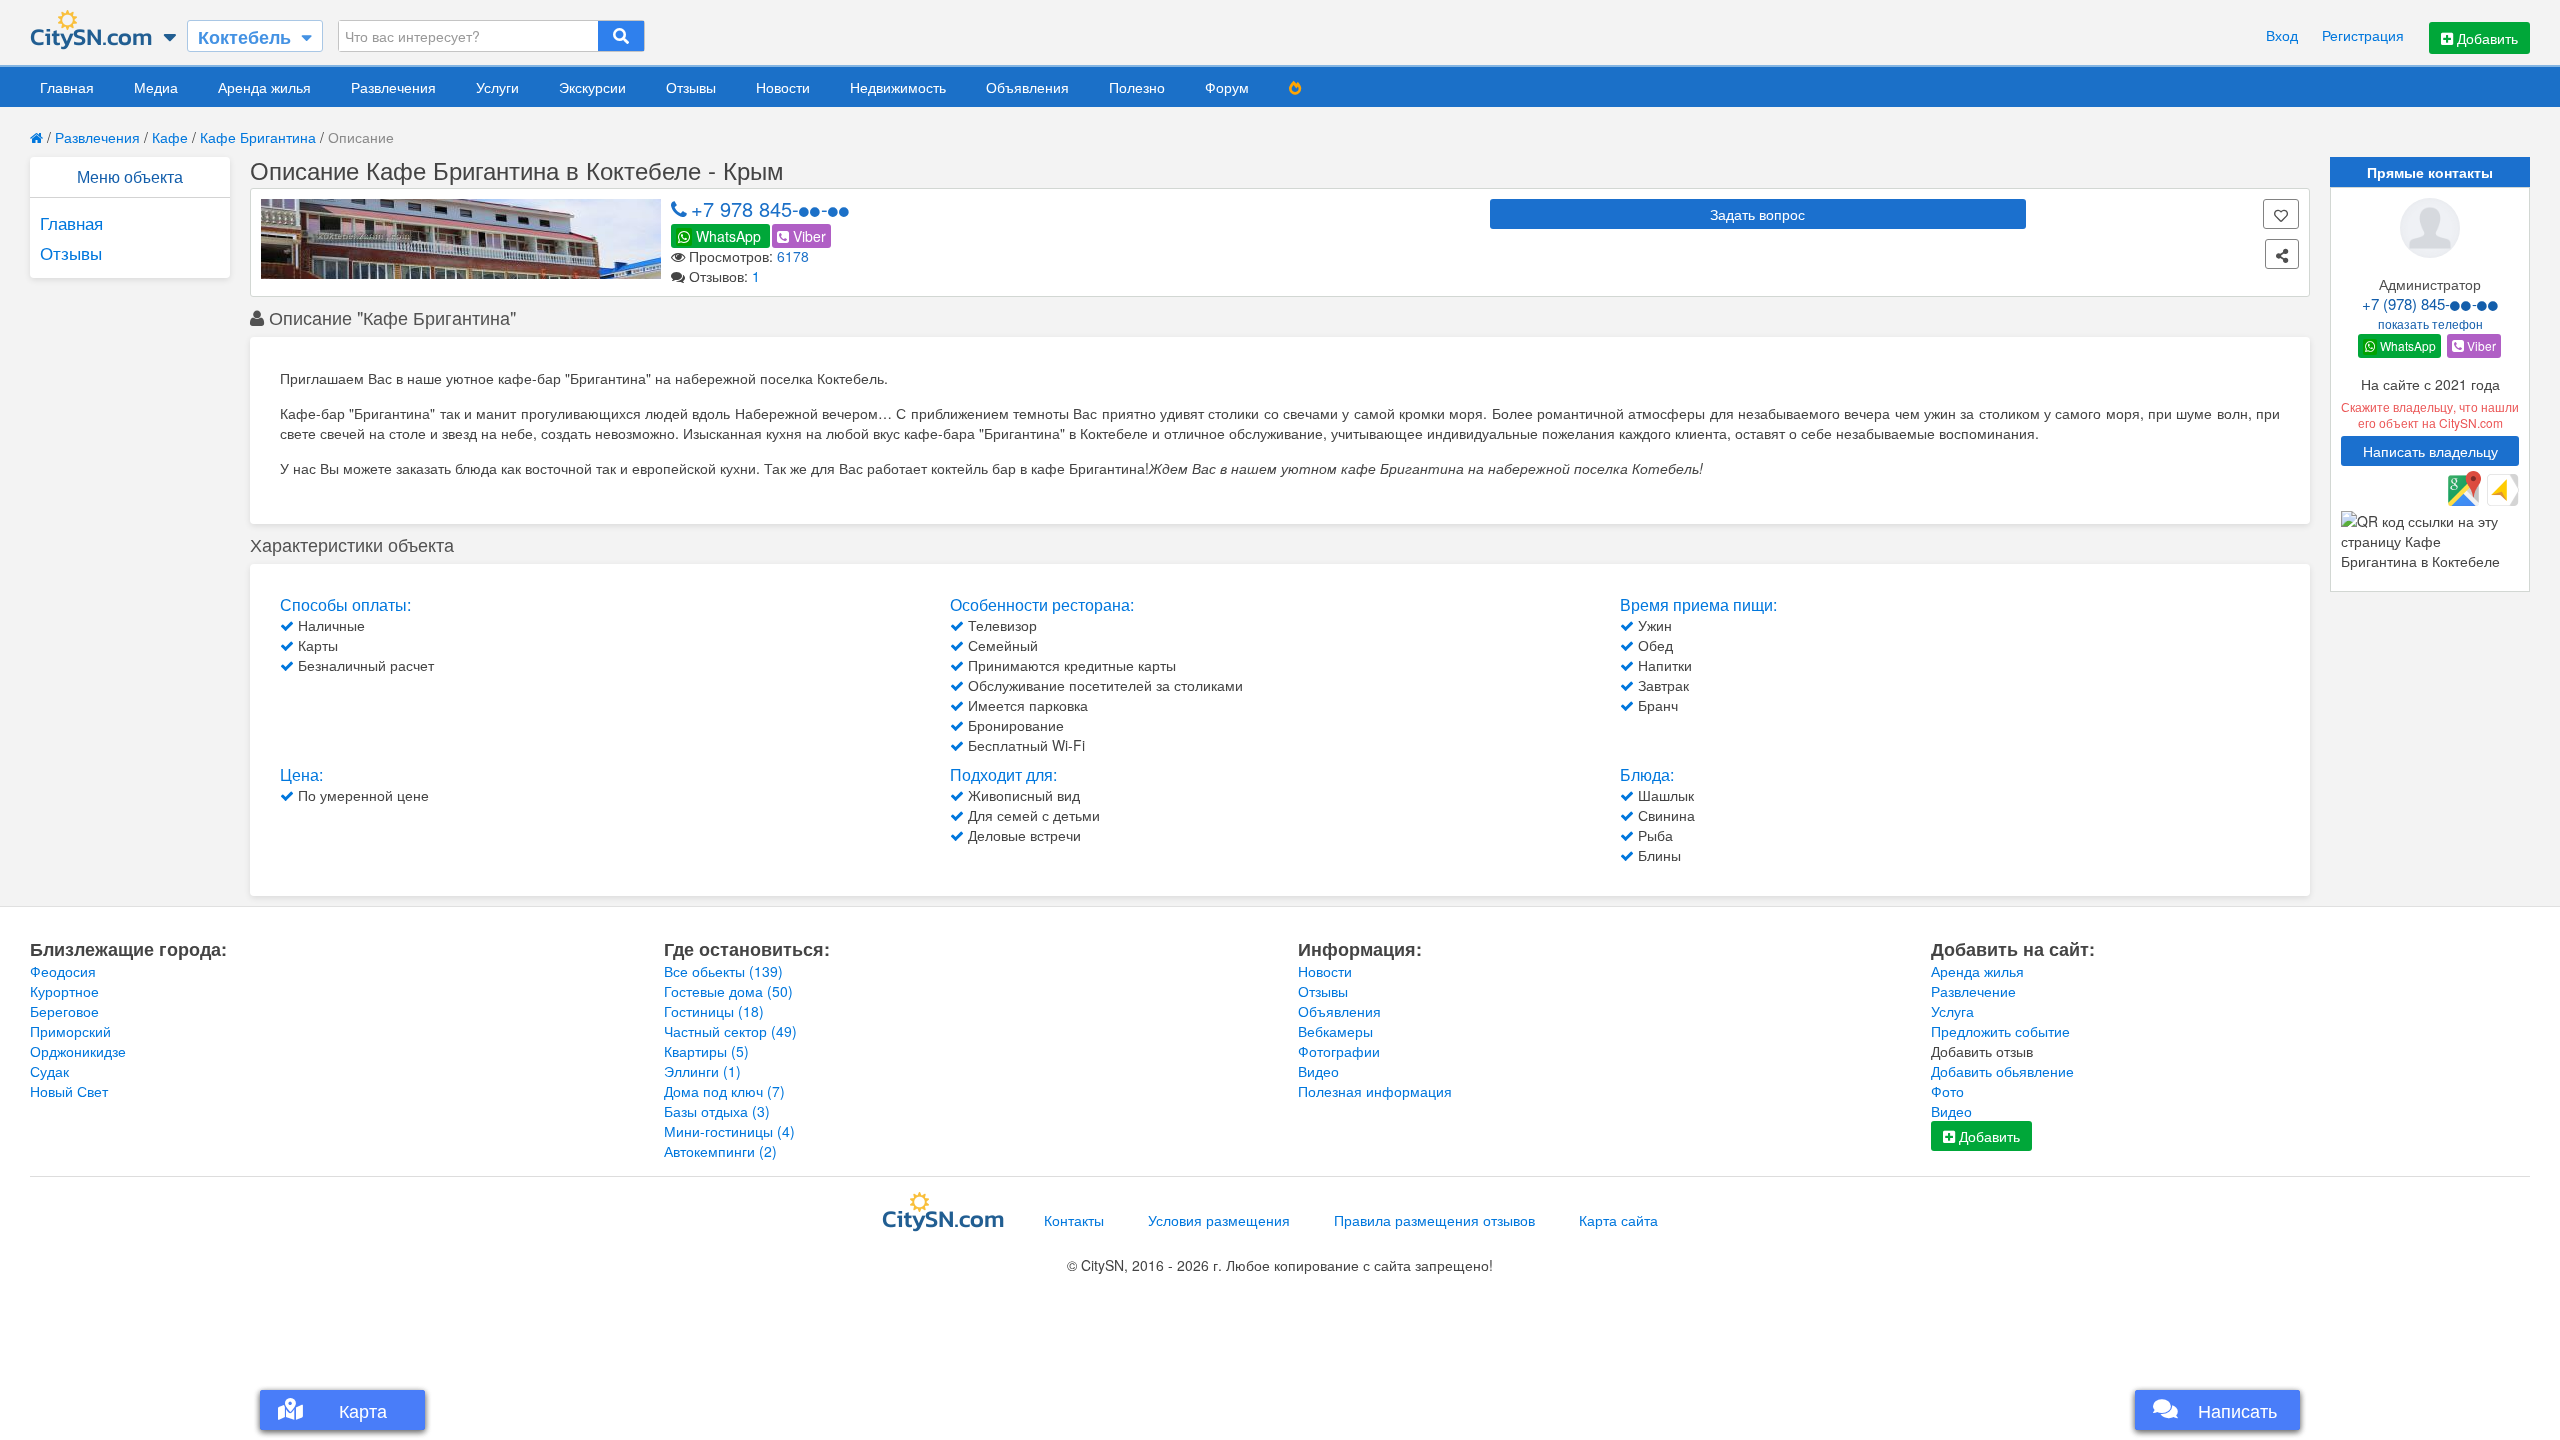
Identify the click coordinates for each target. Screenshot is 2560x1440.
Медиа (156, 87)
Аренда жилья (264, 87)
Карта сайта (1618, 1220)
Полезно (1137, 87)
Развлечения (393, 87)
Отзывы (691, 87)
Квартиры (706, 1051)
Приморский (70, 1031)
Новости (783, 87)
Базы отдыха (717, 1111)
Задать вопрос (1757, 214)
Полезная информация (1375, 1091)
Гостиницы (714, 1011)
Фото (1947, 1091)
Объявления (1027, 87)
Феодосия (63, 971)
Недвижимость (898, 87)
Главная (67, 87)
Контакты (1074, 1220)
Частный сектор (730, 1031)
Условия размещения (1219, 1220)
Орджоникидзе (78, 1051)
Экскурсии (592, 87)
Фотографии (1339, 1051)
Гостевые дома (728, 991)
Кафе (170, 137)
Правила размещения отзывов (1434, 1220)
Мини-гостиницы (729, 1131)
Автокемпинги (720, 1151)
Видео (1318, 1071)
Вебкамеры (1335, 1031)
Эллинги (702, 1071)
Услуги (497, 87)
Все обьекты (723, 971)
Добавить (2485, 38)
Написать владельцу (2430, 451)
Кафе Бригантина (258, 137)
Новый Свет (69, 1091)
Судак (49, 1071)
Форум (1227, 87)
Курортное (64, 991)
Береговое (64, 1011)
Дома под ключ (724, 1091)
